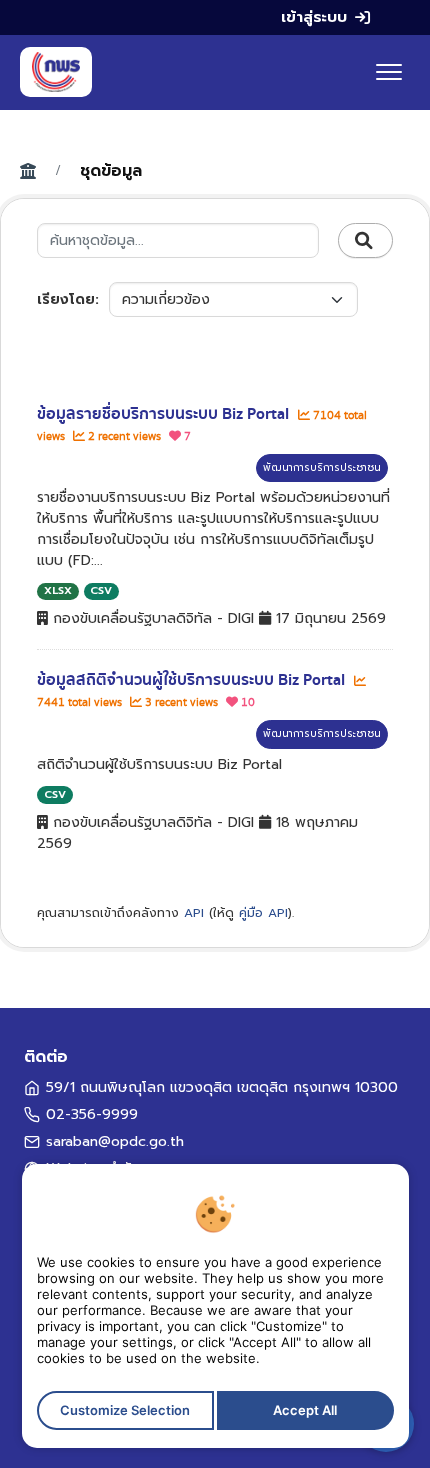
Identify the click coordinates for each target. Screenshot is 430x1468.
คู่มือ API (263, 913)
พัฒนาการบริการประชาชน (322, 467)
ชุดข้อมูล (111, 171)
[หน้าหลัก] (56, 72)
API (194, 913)
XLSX (58, 590)
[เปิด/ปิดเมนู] (389, 72)
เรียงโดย (66, 299)
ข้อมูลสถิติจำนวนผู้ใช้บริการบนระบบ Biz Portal (193, 680)
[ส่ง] (365, 241)
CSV (101, 590)
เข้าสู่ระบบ (314, 17)
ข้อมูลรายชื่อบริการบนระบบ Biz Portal (165, 414)
